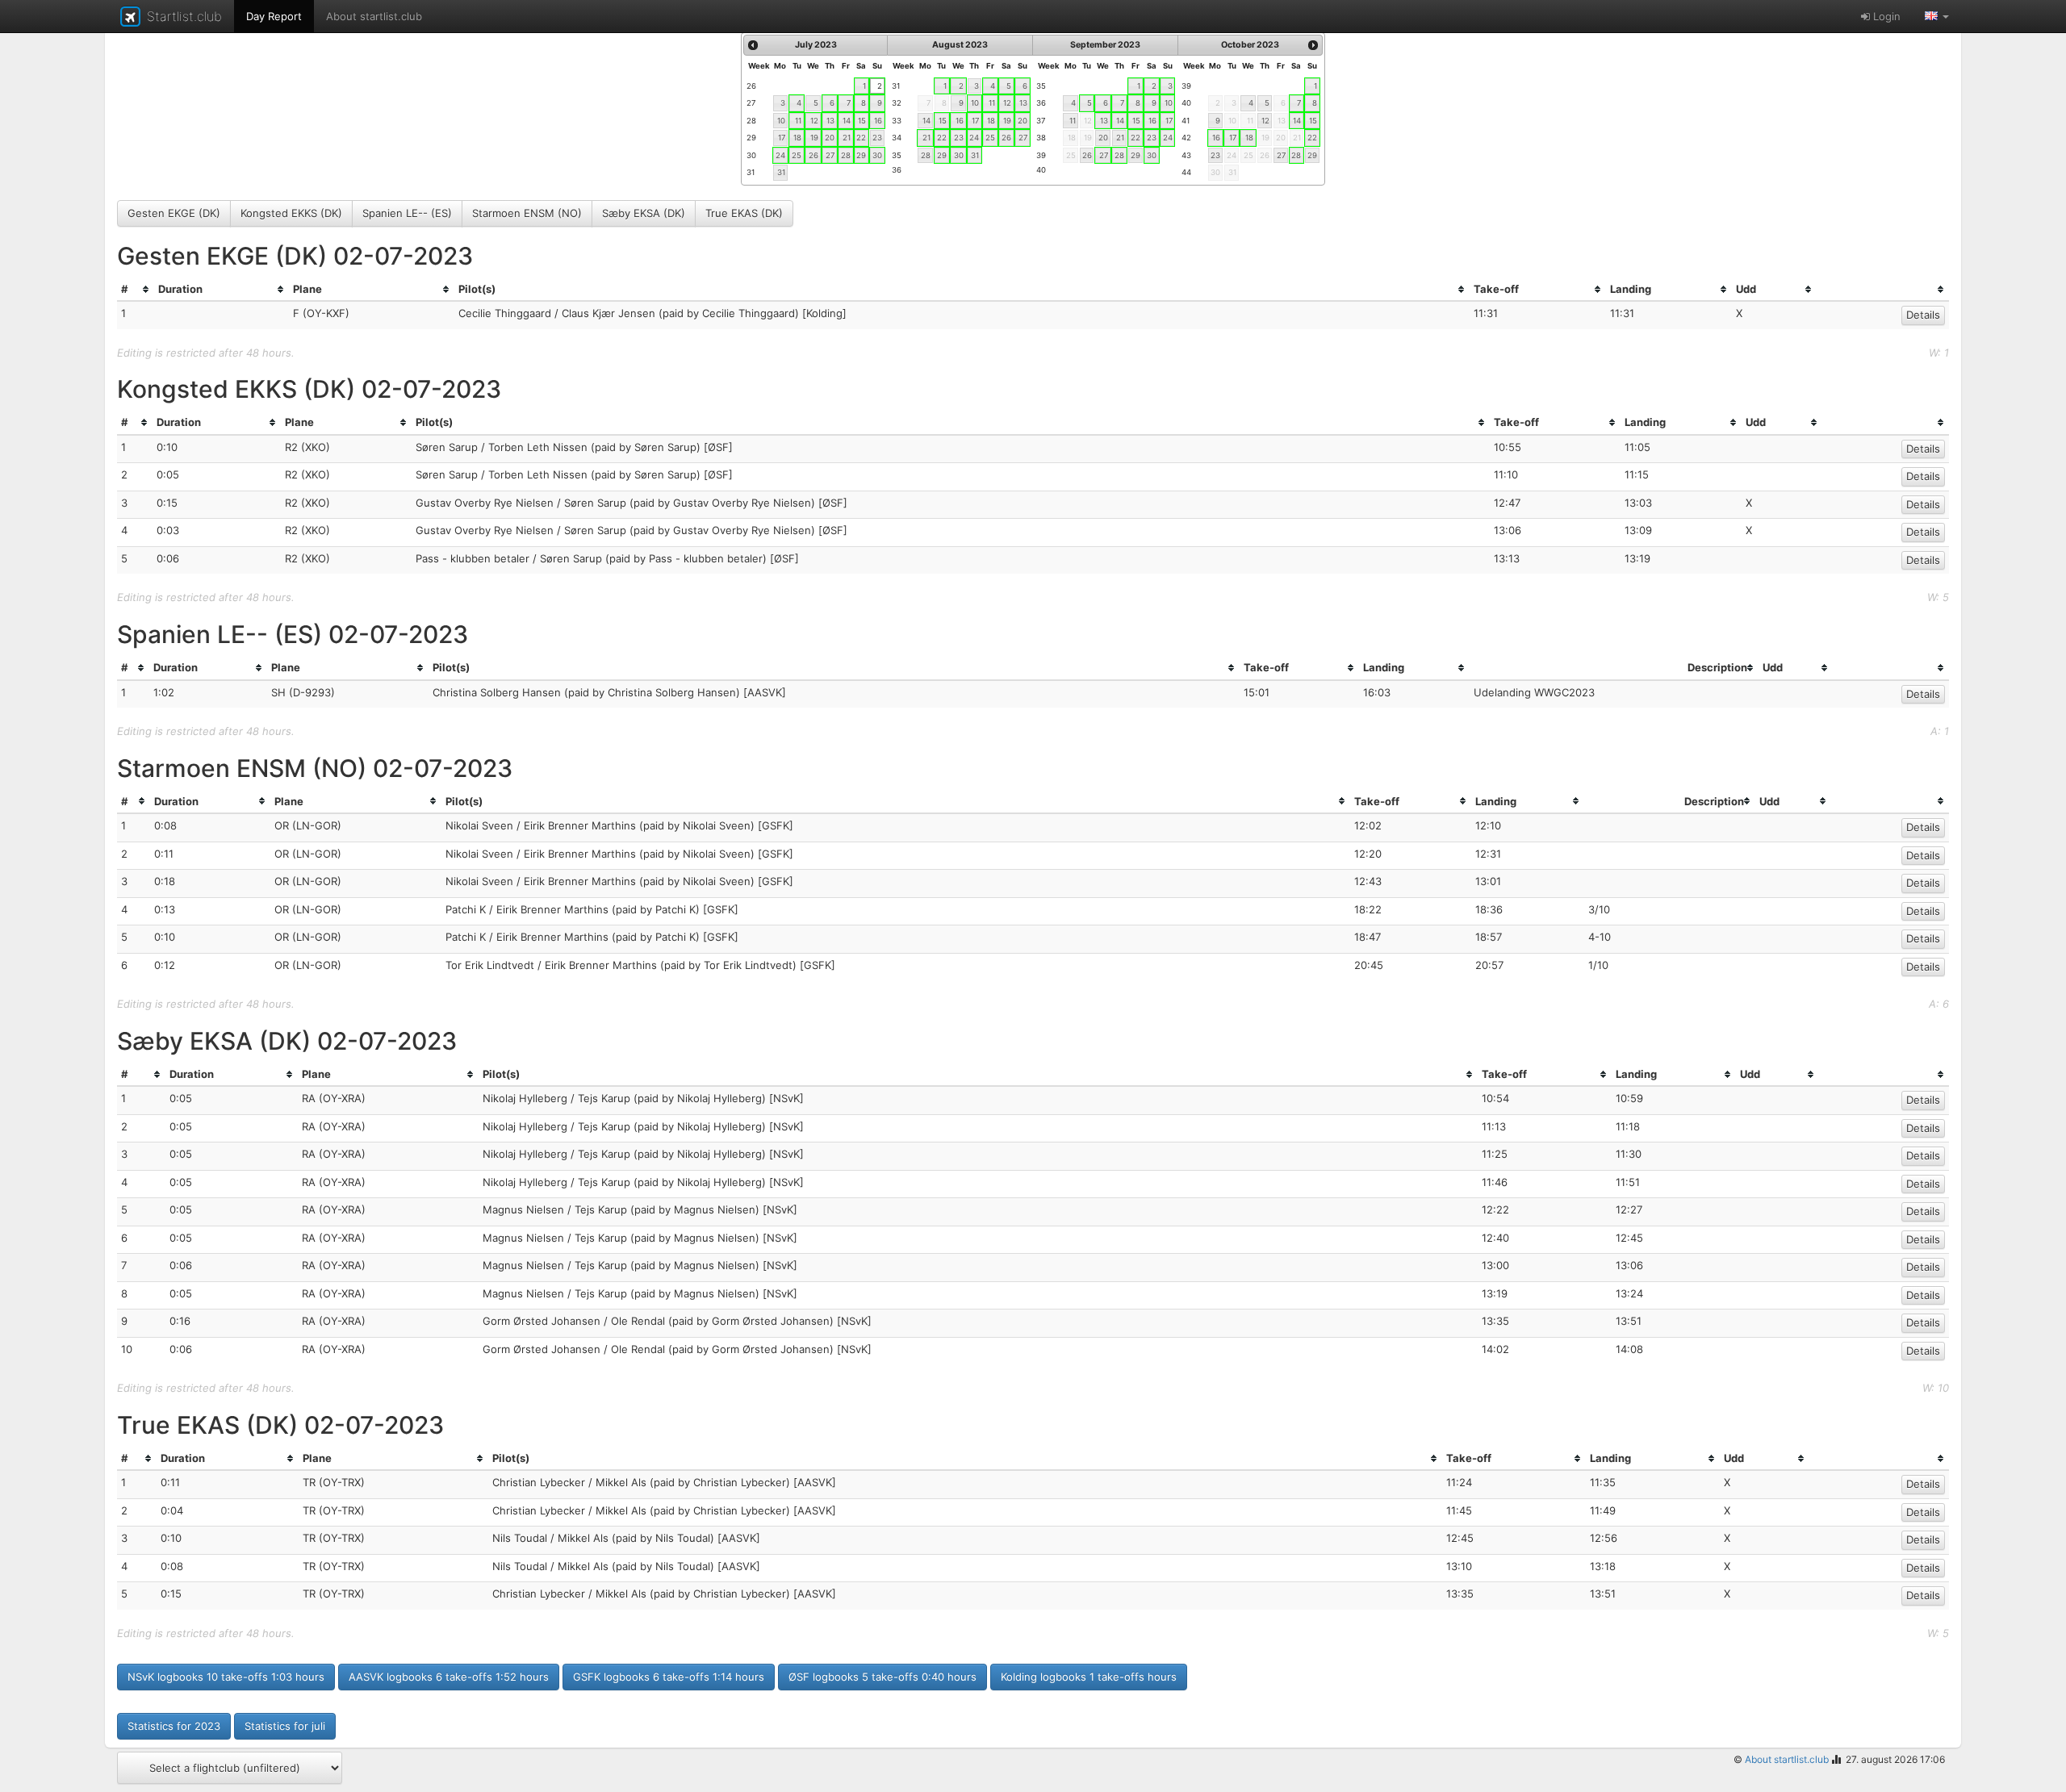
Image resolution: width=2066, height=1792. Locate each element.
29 (861, 155)
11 (798, 121)
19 (814, 138)
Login (1885, 16)
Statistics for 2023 (174, 1726)
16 (878, 121)
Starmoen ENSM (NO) (527, 213)
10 (781, 121)
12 (814, 121)
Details (1923, 315)
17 (782, 138)
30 (877, 155)
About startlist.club (374, 16)
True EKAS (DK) (744, 213)
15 (862, 121)
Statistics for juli (285, 1726)
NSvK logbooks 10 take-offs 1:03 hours (226, 1677)
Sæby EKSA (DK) (644, 213)
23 (877, 138)
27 (830, 155)
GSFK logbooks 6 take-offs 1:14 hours (669, 1677)
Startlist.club (182, 16)
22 (861, 138)
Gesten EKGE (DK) (174, 213)
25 (797, 155)
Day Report (274, 16)
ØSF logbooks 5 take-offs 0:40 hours (882, 1677)
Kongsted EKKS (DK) (291, 213)
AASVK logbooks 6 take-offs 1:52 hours (449, 1677)
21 (847, 138)
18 (797, 138)
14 (847, 121)
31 (781, 172)
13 (830, 121)
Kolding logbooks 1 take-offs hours (1089, 1677)
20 (830, 138)
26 (813, 155)
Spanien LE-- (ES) (407, 213)
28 (846, 155)
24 (780, 155)
